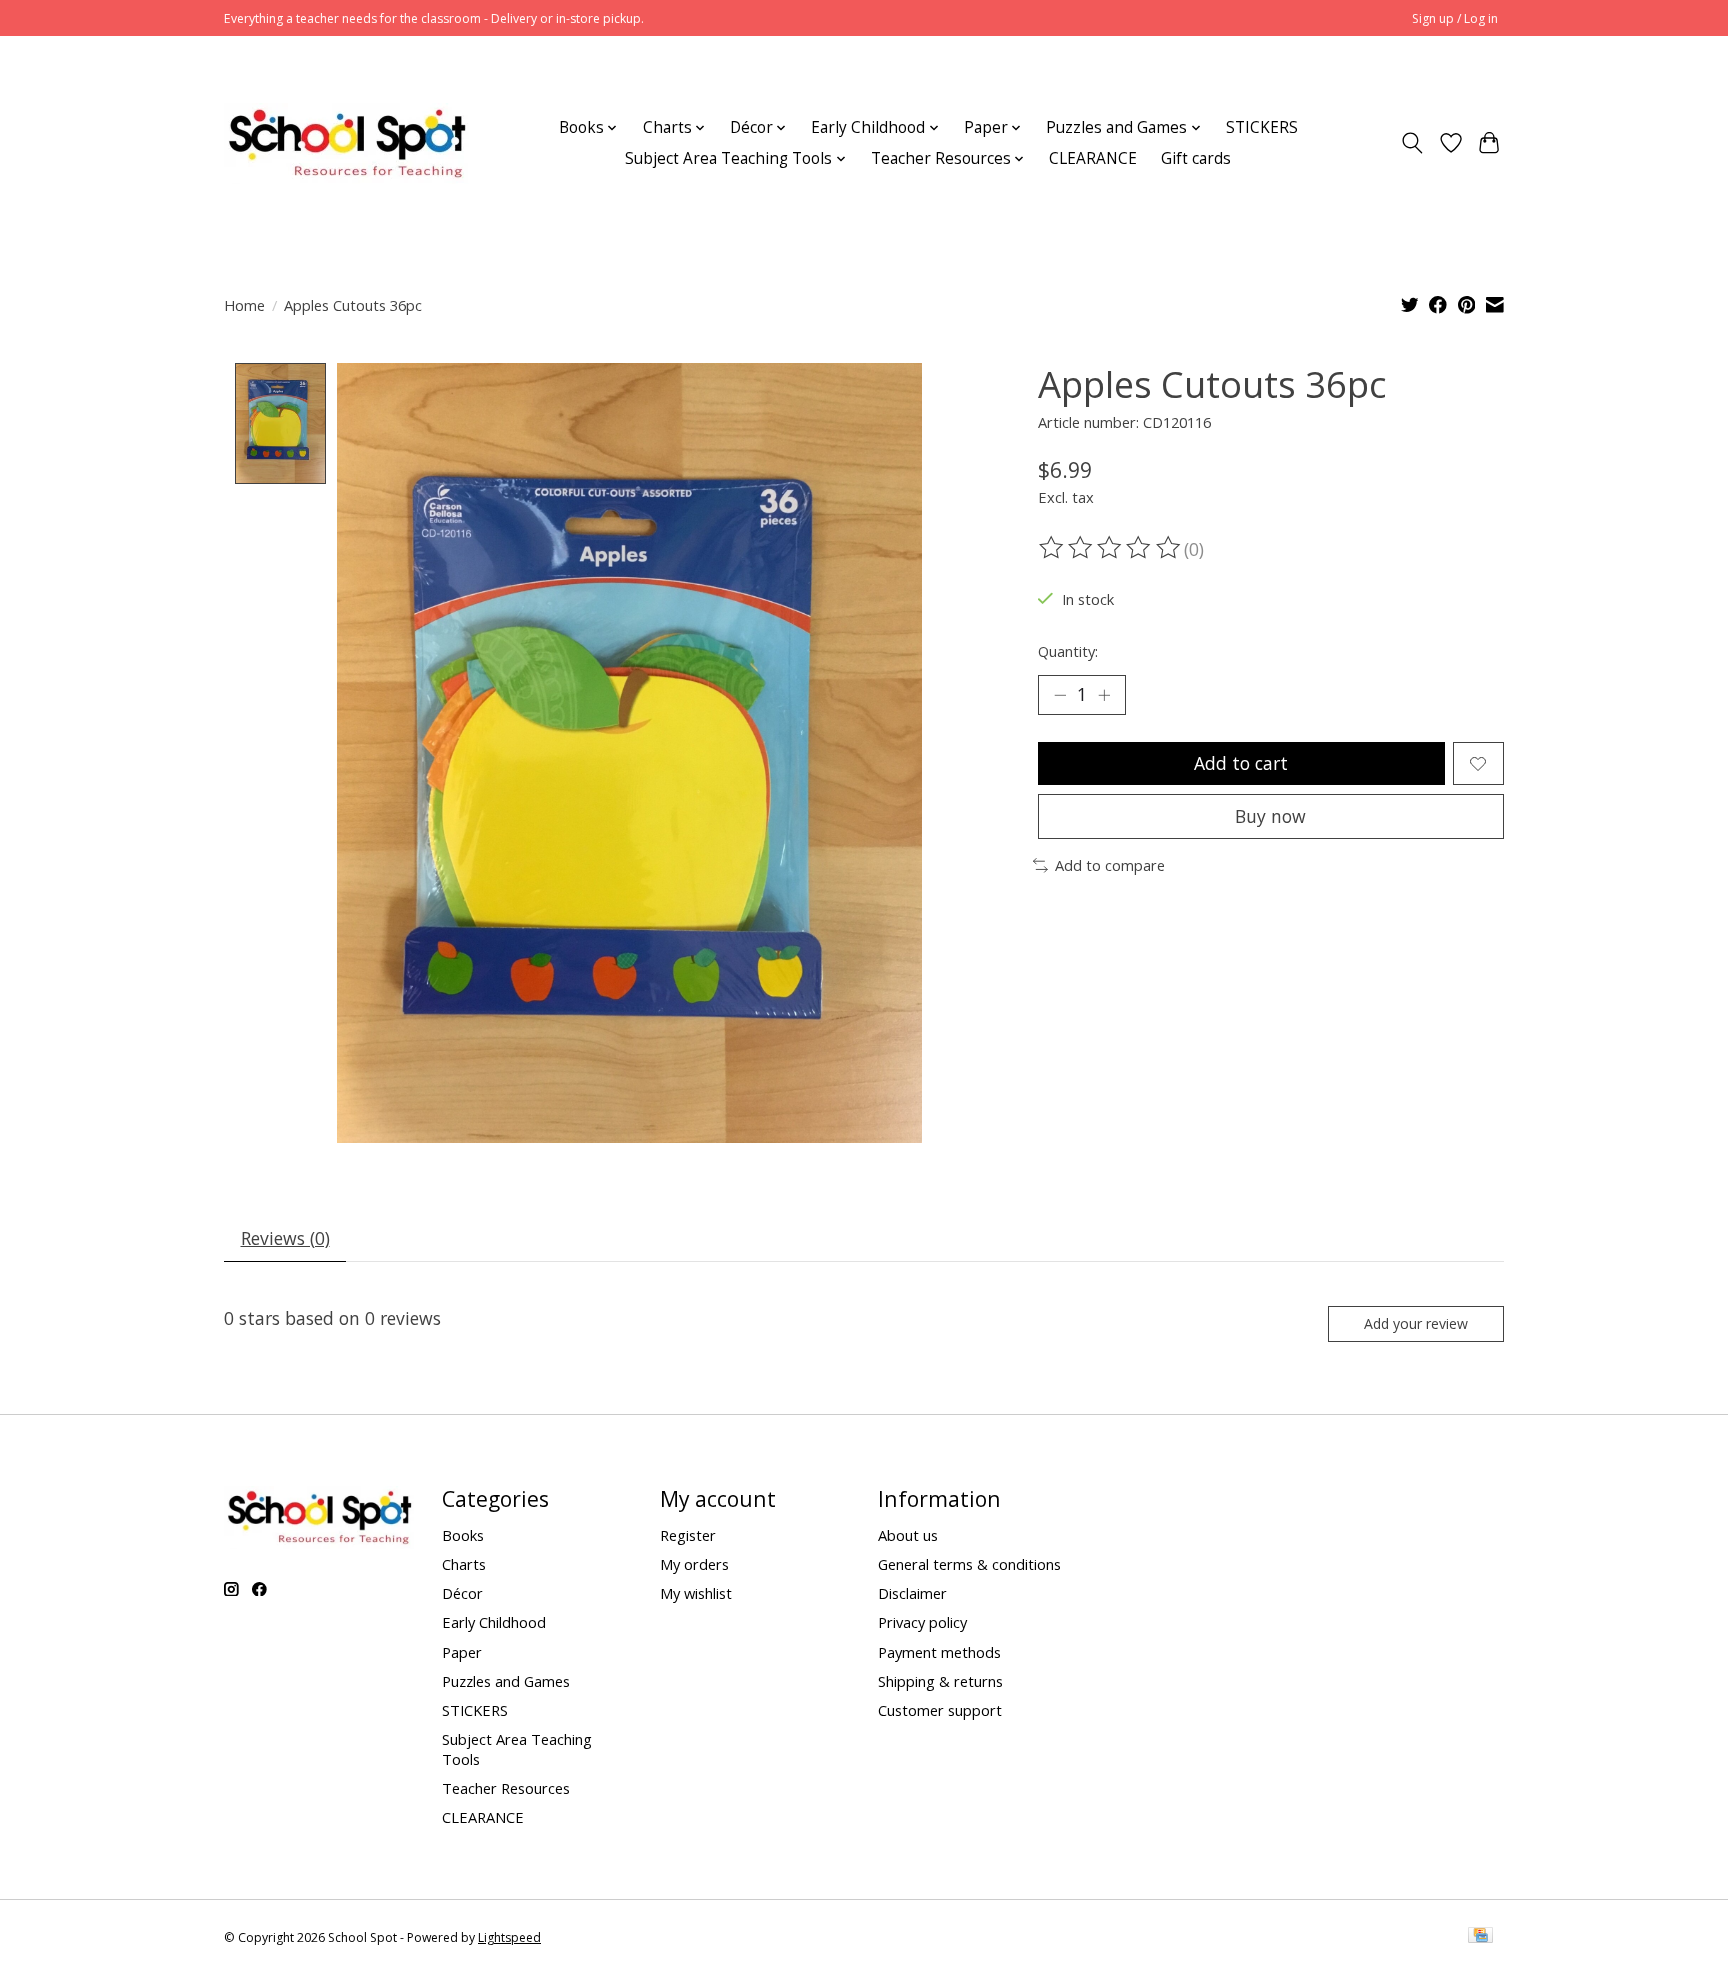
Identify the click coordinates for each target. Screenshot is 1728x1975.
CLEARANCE (1093, 158)
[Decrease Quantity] (1060, 695)
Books (463, 1535)
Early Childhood (494, 1622)
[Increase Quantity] (1104, 695)
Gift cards (1196, 158)
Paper (462, 1652)
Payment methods (939, 1652)
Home (244, 305)
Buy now (1270, 816)
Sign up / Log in (1455, 18)
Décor (462, 1593)
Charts (464, 1564)
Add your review (1416, 1323)
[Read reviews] (1111, 548)
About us (908, 1535)
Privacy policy (922, 1622)
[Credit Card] (1480, 1937)
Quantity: (1068, 651)
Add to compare (1110, 865)
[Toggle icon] (1412, 143)
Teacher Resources (506, 1788)
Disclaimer (912, 1593)
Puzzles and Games (506, 1681)
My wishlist (696, 1593)
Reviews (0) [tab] (285, 1238)
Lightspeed (509, 1937)
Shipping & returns (940, 1681)
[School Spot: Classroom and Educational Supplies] (346, 143)
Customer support (940, 1710)
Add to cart (1241, 763)
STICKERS (1262, 127)
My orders (694, 1564)
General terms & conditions (969, 1564)
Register (688, 1535)
